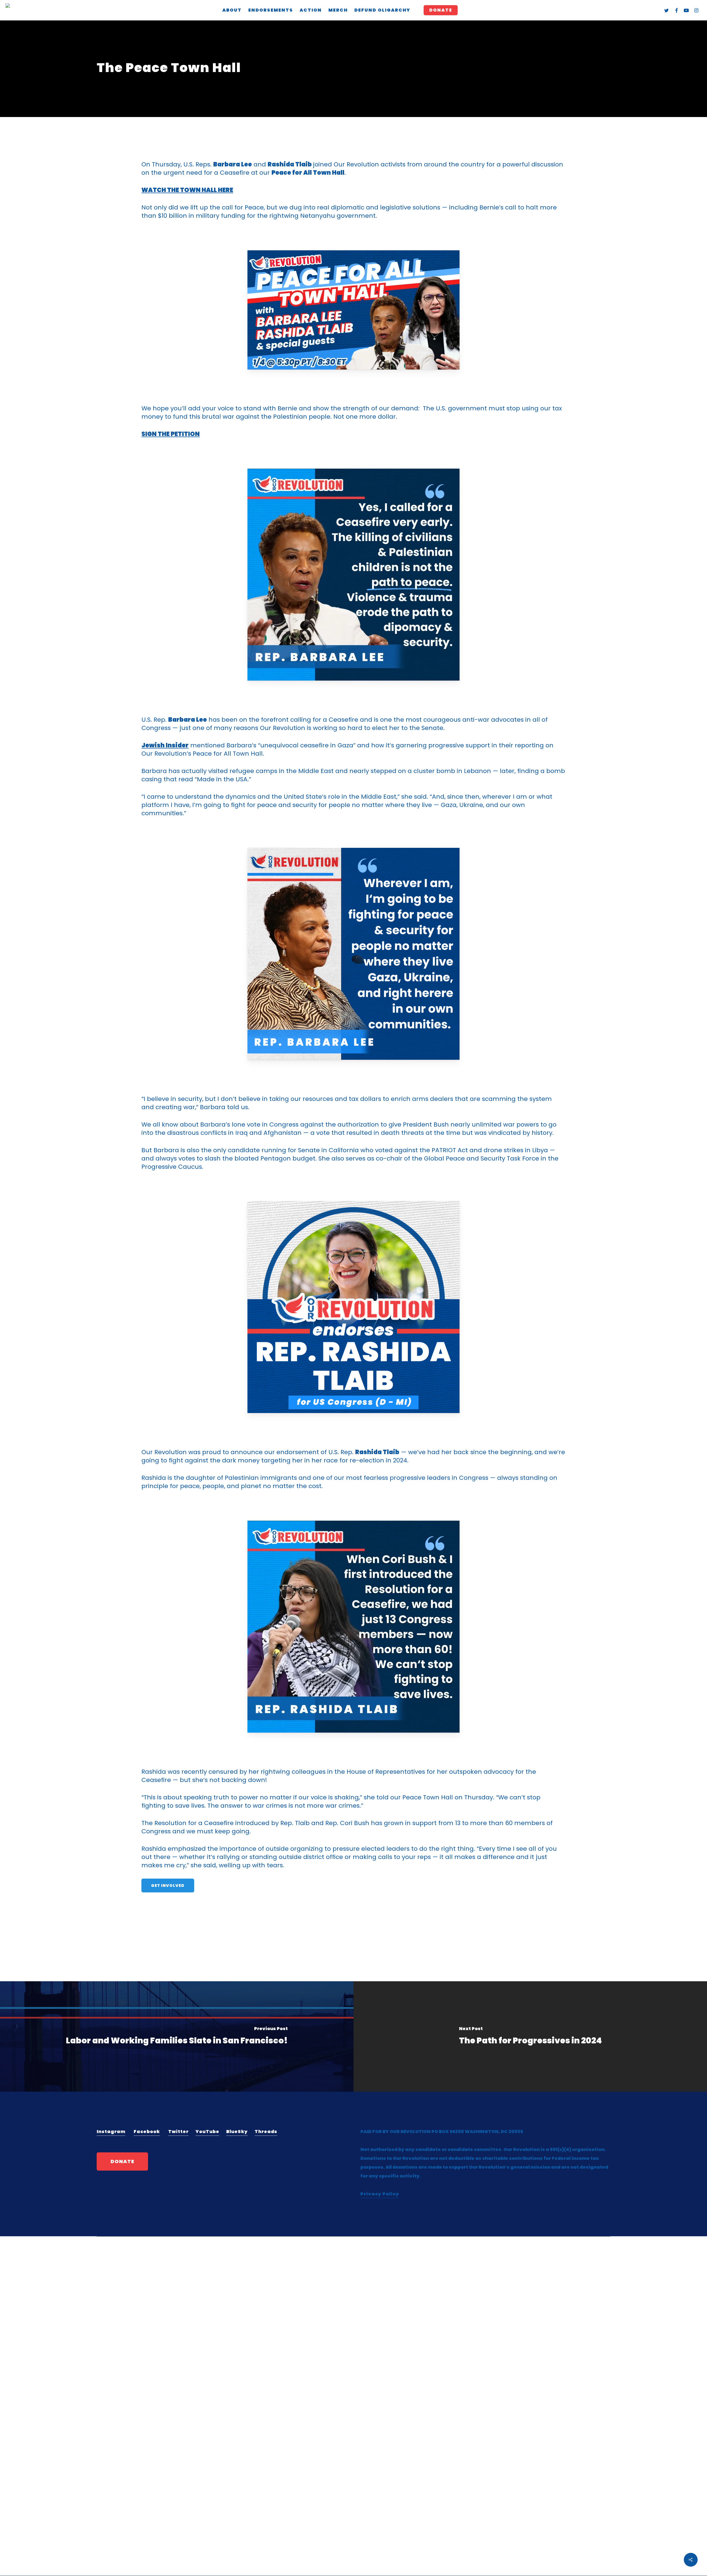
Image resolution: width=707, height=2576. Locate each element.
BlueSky (237, 2132)
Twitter (178, 2132)
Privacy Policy (380, 2194)
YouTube (207, 2132)
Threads (266, 2132)
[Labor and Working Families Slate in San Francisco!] (177, 2036)
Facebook (147, 2132)
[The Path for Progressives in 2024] (530, 2036)
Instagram (111, 2132)
